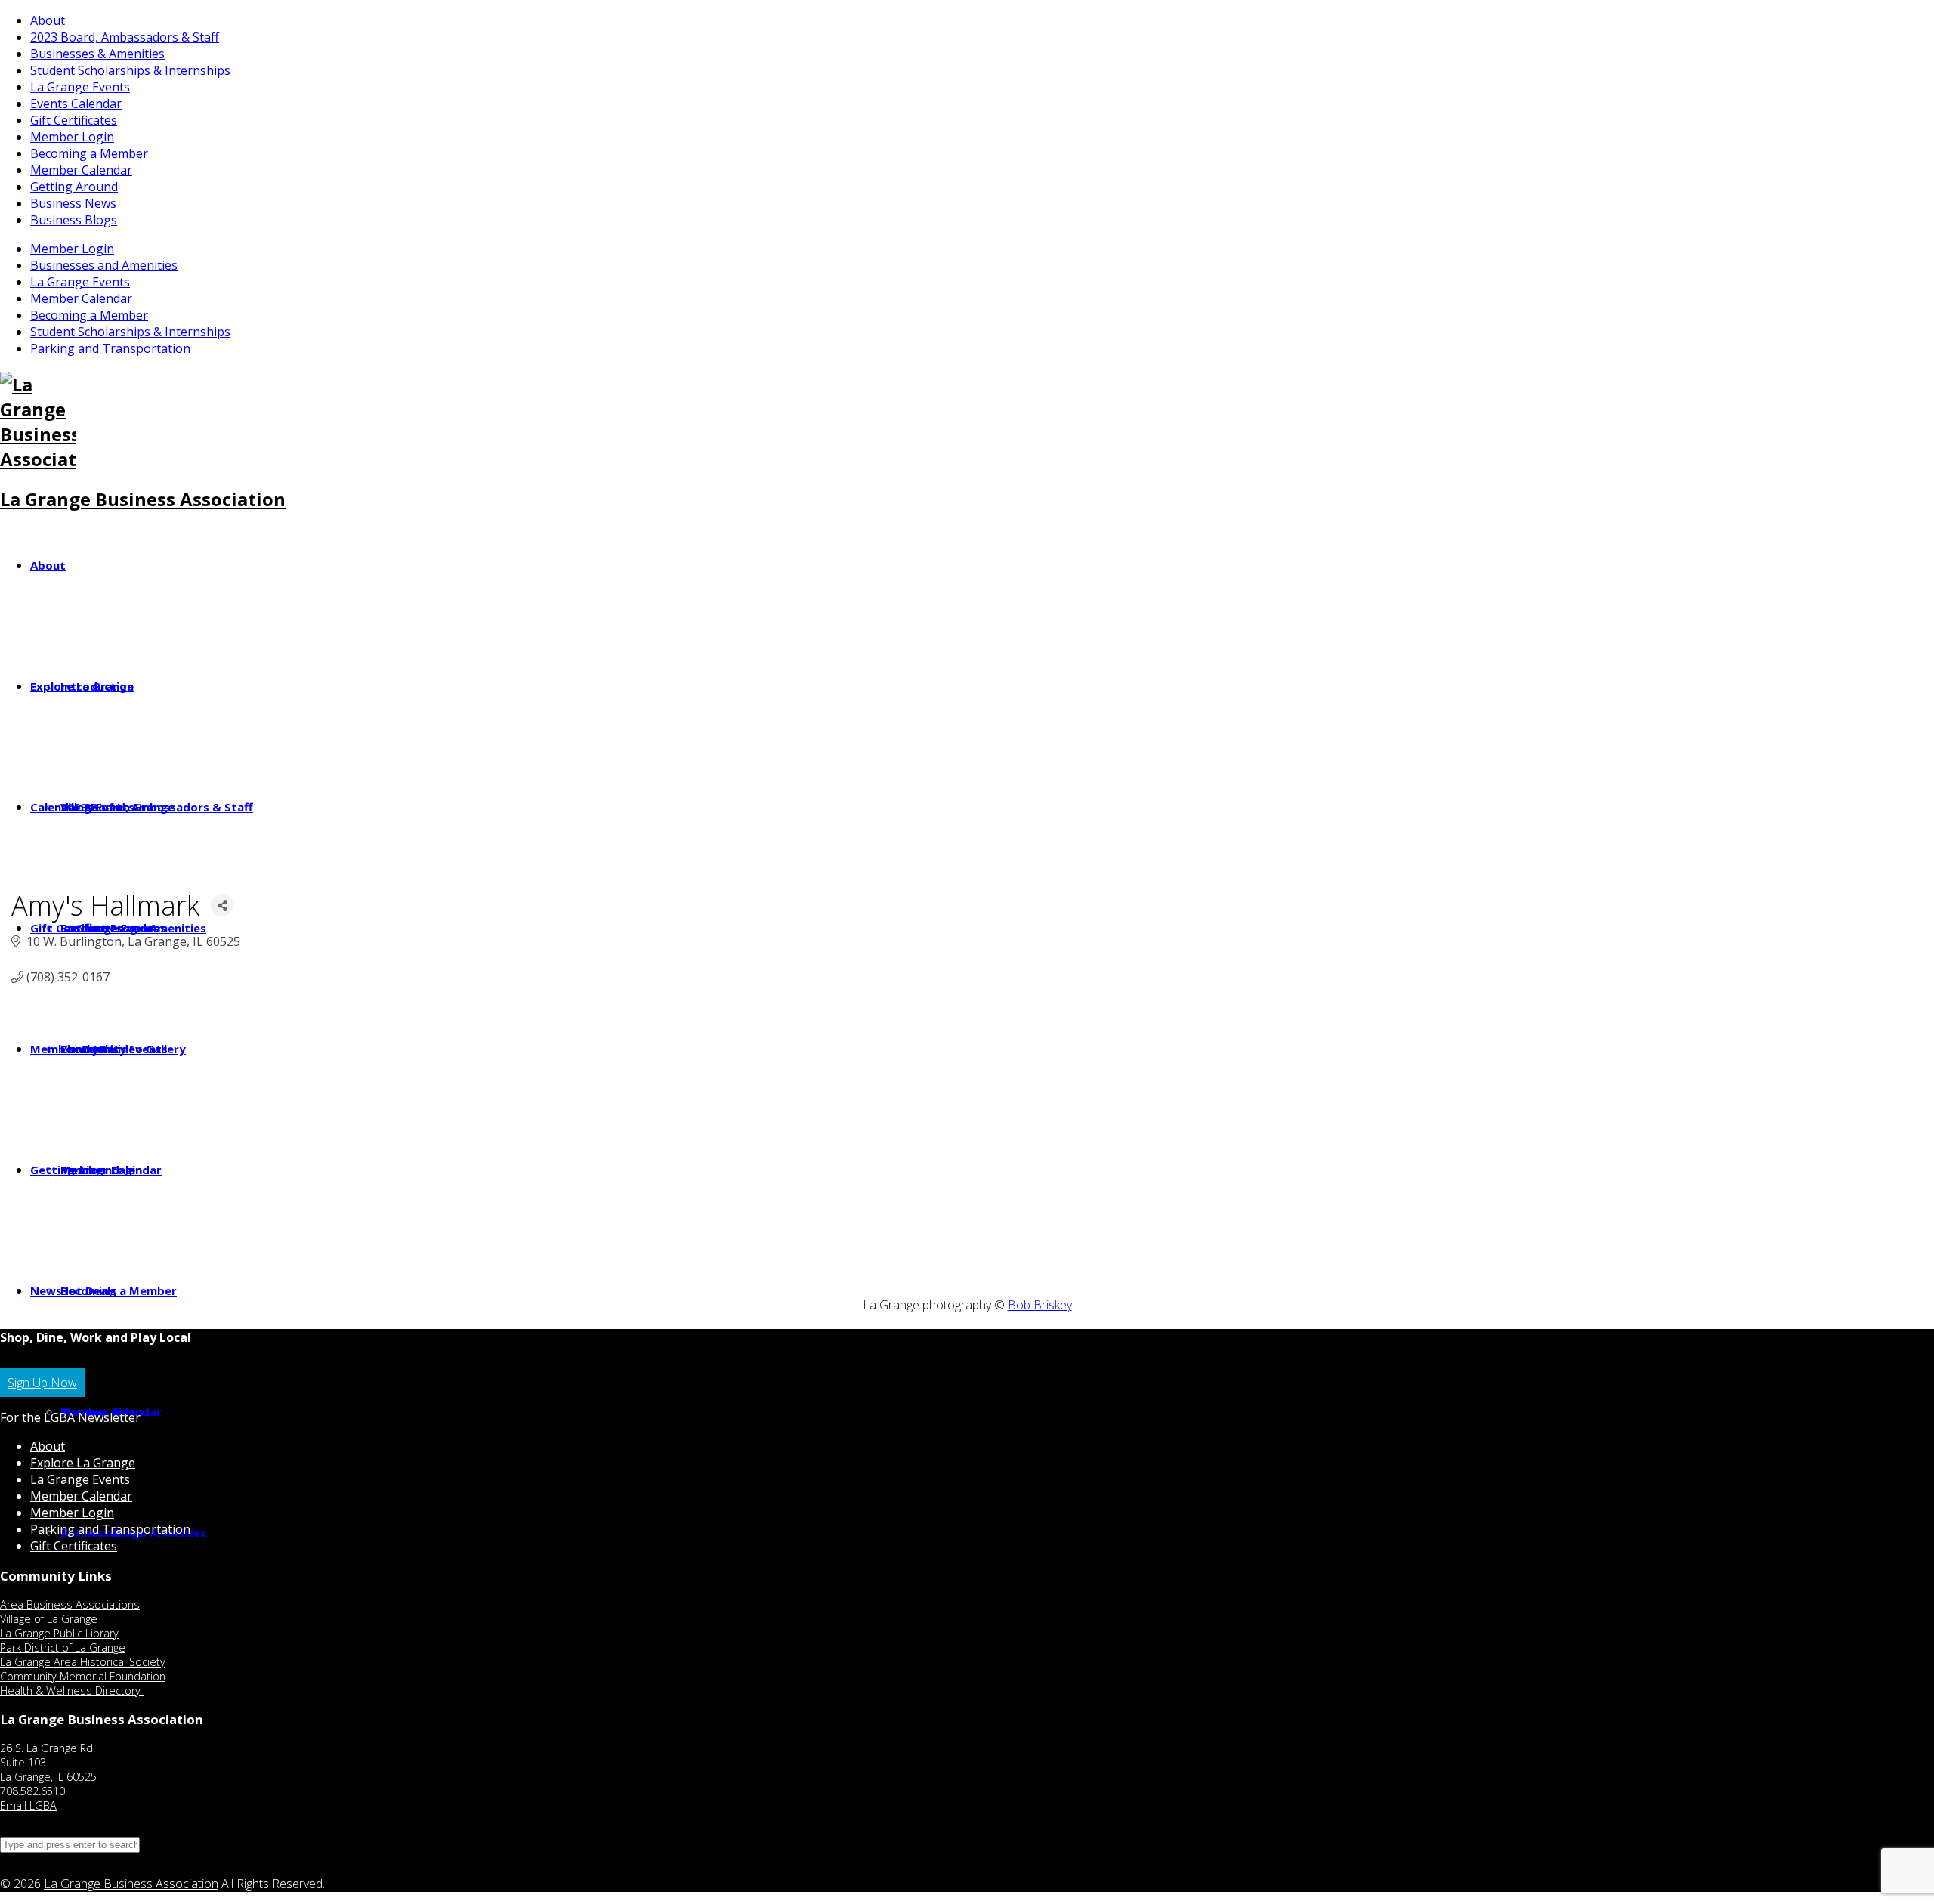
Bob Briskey (1040, 1305)
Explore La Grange (83, 1463)
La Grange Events (80, 87)
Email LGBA (28, 1805)
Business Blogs (74, 220)
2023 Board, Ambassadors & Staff (125, 37)
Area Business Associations (70, 1604)
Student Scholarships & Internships (130, 70)
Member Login (72, 137)
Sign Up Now (42, 1383)
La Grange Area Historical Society (83, 1662)
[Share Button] (222, 905)
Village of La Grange (49, 1619)
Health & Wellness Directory (72, 1691)
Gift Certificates (74, 120)
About (48, 20)
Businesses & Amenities (97, 54)
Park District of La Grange (63, 1647)
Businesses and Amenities (104, 265)
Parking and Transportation (110, 348)
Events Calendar (76, 104)
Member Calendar (81, 170)
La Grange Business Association (143, 499)
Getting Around (74, 187)
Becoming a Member (89, 153)
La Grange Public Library (59, 1633)
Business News (73, 203)
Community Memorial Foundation (83, 1676)
